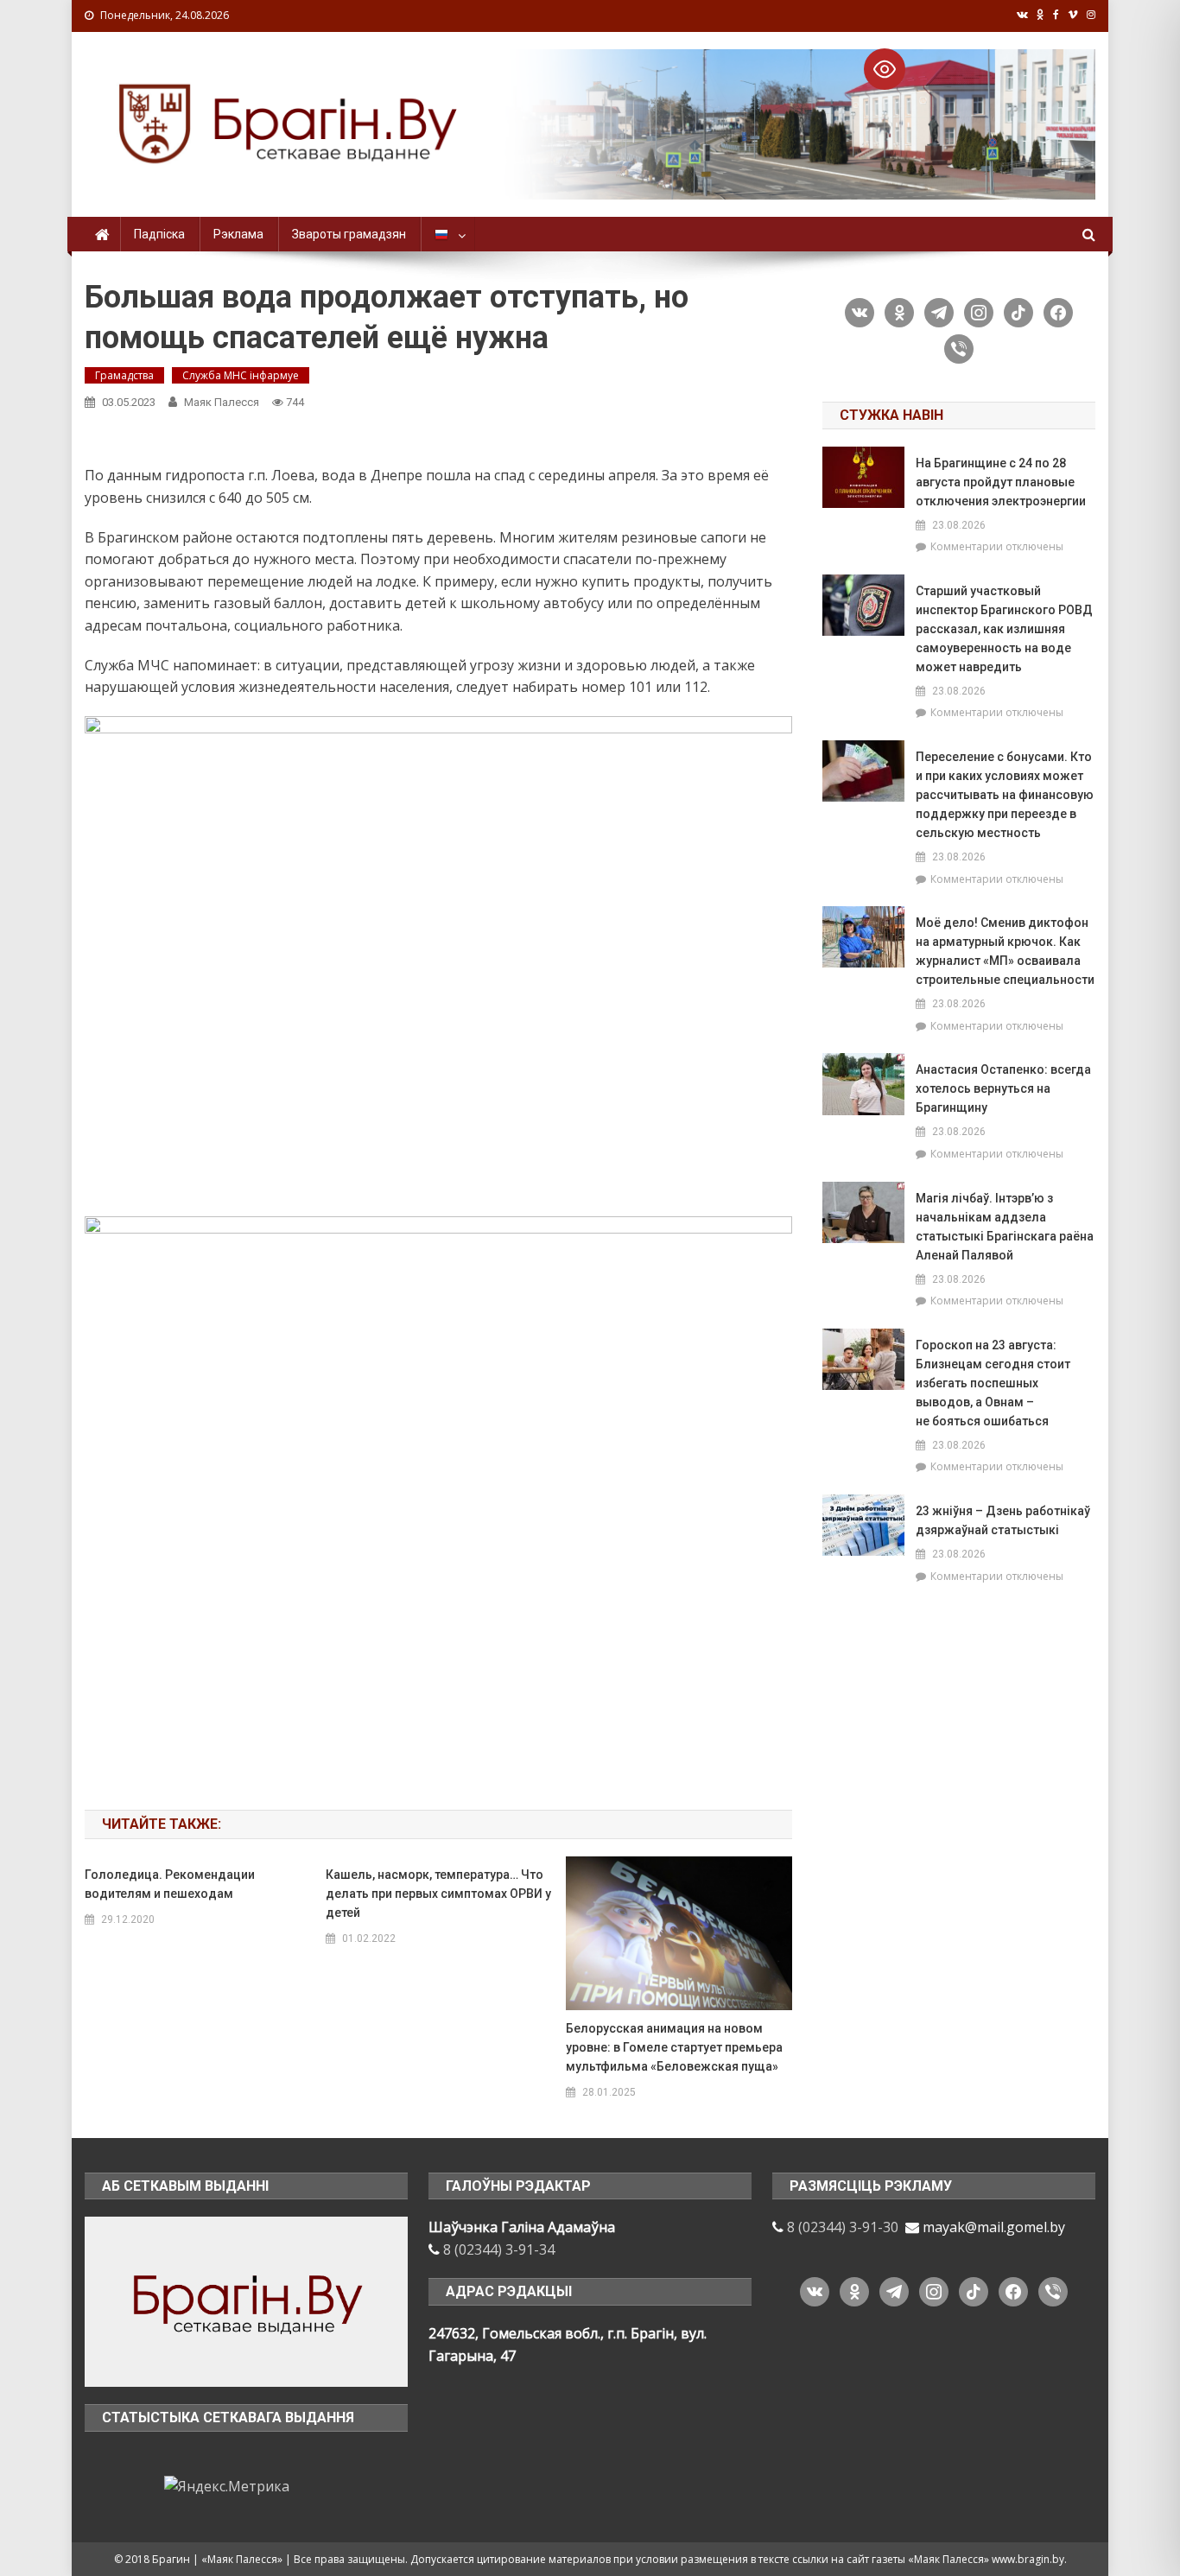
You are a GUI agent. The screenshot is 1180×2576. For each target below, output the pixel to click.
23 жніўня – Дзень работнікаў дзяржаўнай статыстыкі (1003, 1520)
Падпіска (159, 234)
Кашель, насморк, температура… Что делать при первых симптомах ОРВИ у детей (438, 1894)
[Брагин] (246, 2300)
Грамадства (124, 375)
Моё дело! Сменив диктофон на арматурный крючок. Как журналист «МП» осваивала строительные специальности (1005, 951)
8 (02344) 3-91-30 (843, 2227)
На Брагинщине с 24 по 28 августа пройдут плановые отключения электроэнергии (1001, 482)
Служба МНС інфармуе (241, 375)
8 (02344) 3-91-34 (499, 2249)
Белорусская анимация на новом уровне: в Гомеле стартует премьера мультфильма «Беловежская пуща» (674, 2047)
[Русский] (448, 234)
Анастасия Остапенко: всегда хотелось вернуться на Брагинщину (1003, 1088)
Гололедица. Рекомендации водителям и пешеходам (170, 1884)
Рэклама (238, 234)
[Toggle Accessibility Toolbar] (885, 69)
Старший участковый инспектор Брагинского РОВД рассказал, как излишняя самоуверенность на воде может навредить (1004, 629)
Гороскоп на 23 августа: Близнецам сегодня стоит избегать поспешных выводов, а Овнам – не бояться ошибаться (993, 1383)
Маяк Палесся (222, 402)
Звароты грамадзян (349, 234)
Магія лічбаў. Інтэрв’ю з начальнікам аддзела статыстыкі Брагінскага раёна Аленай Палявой (1005, 1227)
